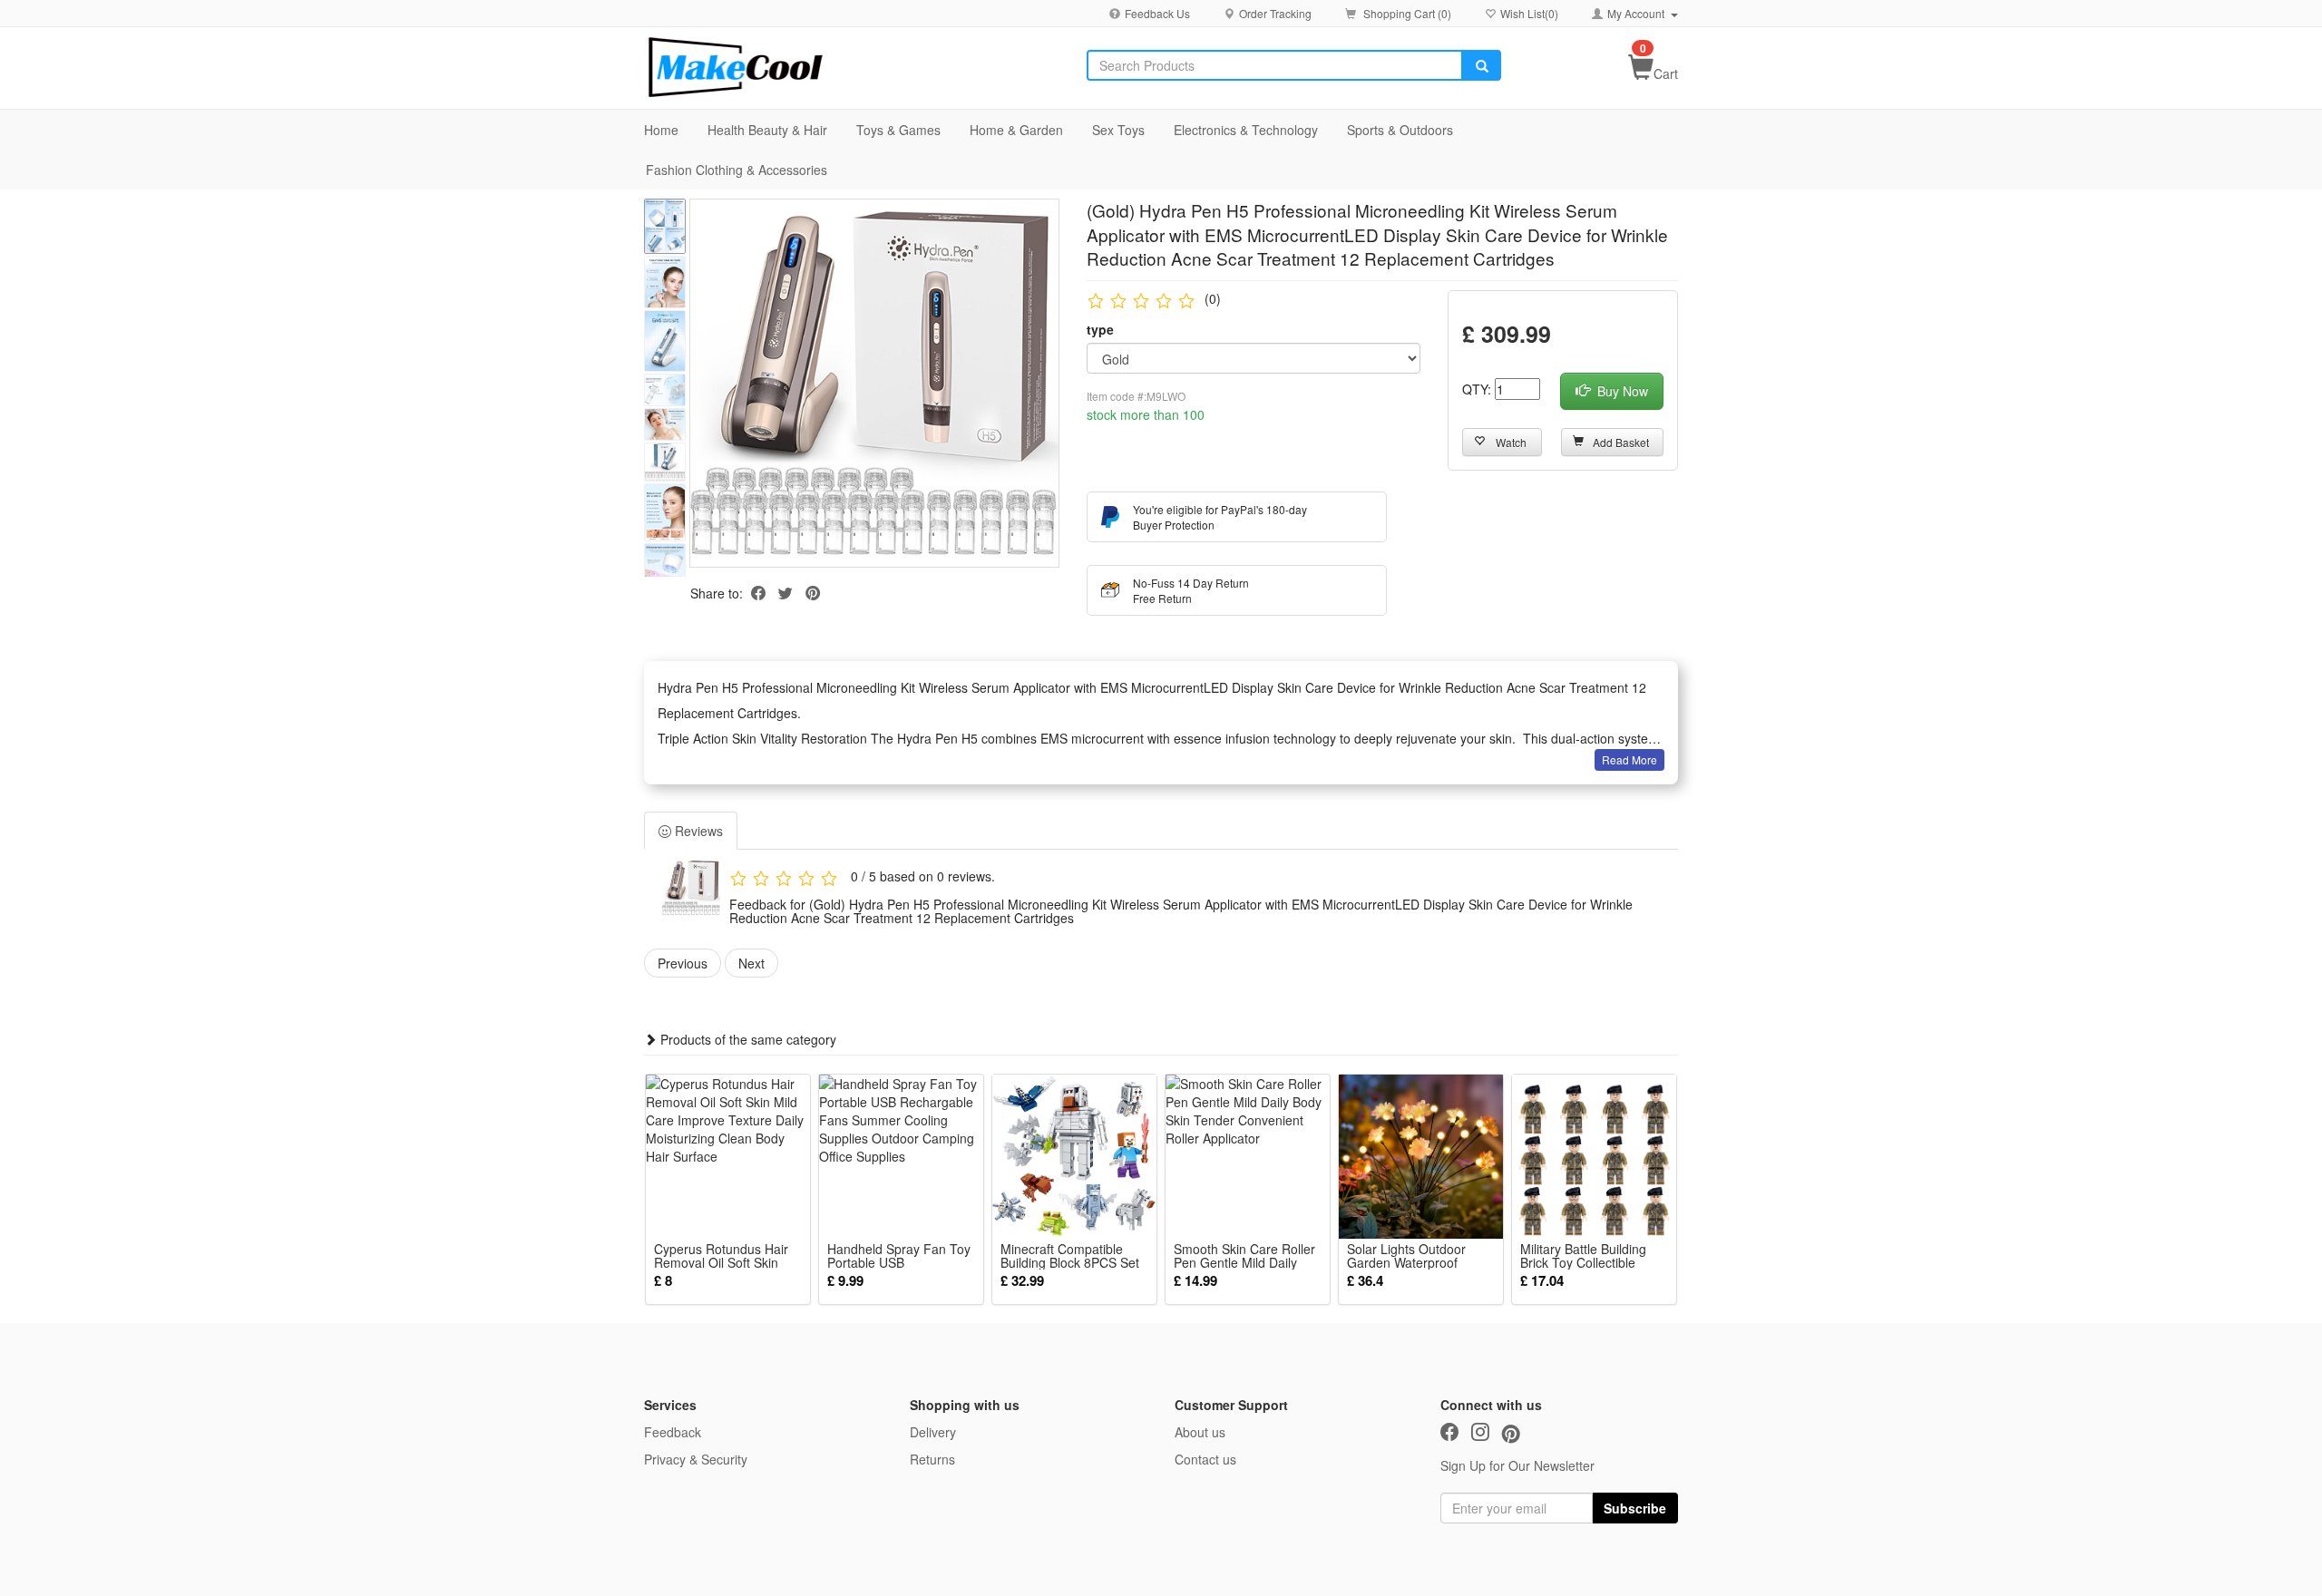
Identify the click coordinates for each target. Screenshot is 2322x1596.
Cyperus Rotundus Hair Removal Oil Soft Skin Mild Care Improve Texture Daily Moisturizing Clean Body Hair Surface (728, 1256)
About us (1200, 1432)
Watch (1511, 442)
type (1100, 329)
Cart (1666, 73)
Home (661, 130)
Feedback (673, 1432)
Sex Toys (1118, 130)
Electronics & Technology (1246, 130)
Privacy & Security (696, 1459)
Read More (1629, 759)
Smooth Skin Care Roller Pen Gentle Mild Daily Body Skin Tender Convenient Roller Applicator (1244, 1256)
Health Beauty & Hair (767, 130)
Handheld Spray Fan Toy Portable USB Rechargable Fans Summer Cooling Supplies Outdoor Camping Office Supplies (900, 1256)
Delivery (933, 1432)
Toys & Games (898, 130)
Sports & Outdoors (1400, 130)
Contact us (1205, 1459)
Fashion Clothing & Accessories (737, 170)
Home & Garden (1016, 130)
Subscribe (1635, 1508)
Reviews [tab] (697, 831)
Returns (932, 1459)
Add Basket (1621, 442)
